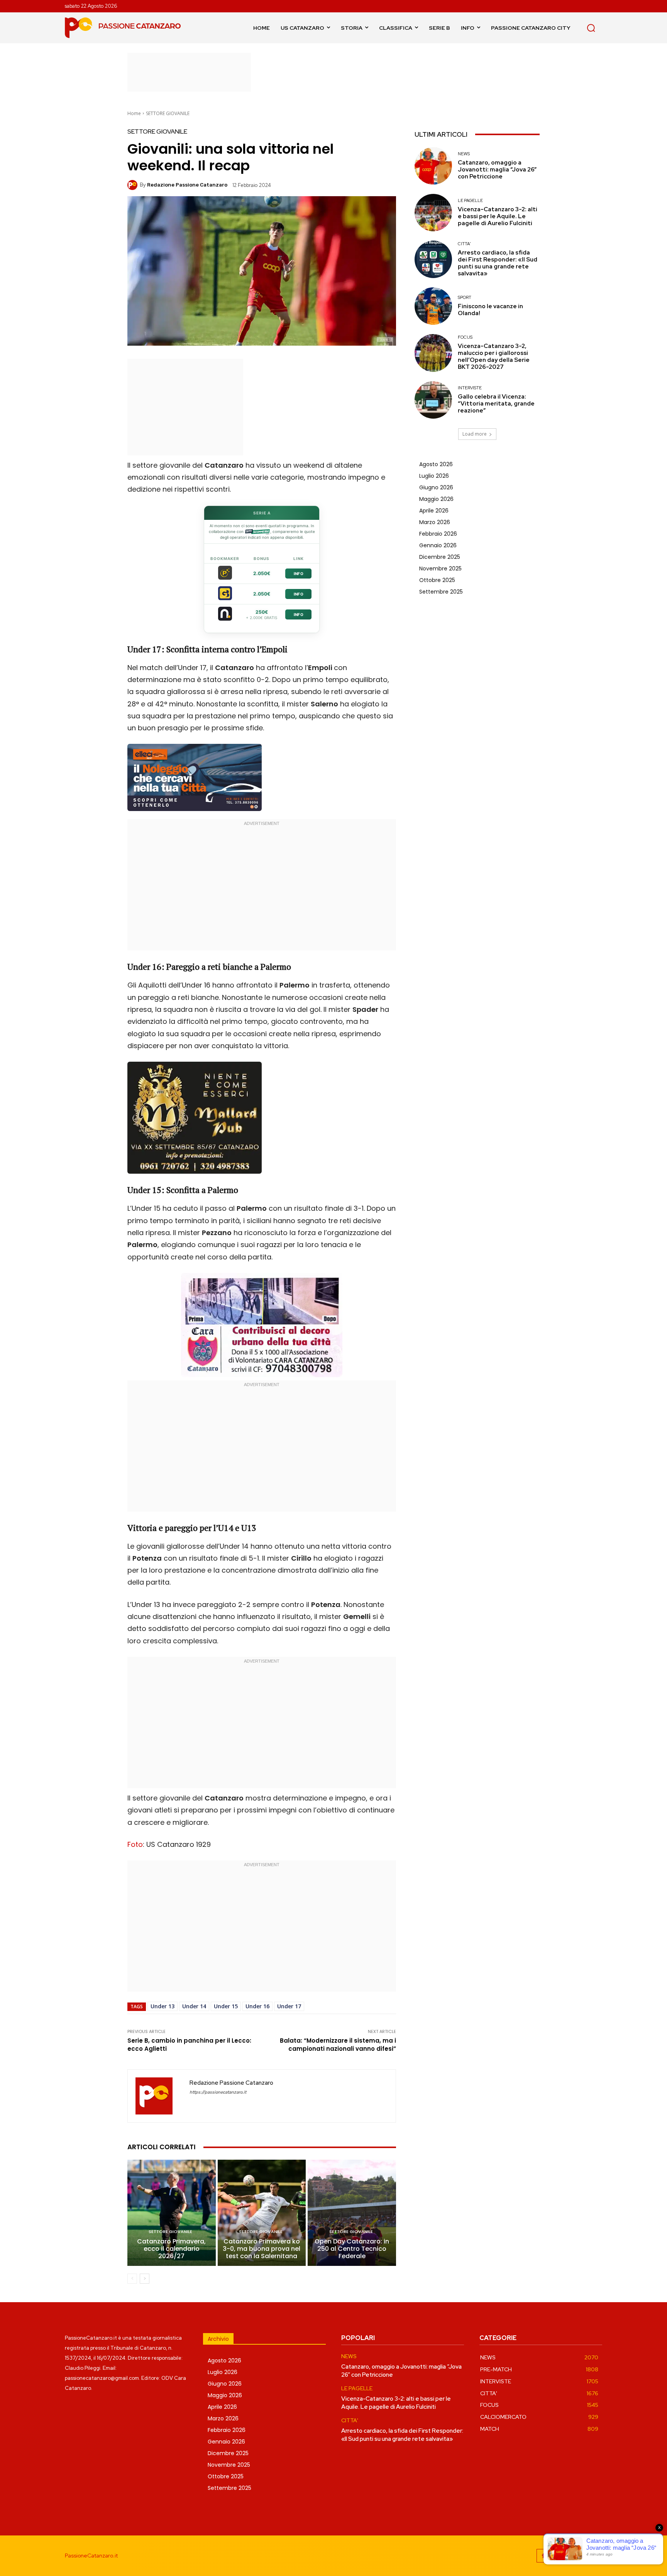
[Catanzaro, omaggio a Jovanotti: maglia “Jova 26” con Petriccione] (433, 166)
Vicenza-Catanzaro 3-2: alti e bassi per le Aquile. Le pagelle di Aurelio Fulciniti (498, 216)
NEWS (464, 154)
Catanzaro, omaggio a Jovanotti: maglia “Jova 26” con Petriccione (497, 170)
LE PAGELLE (470, 201)
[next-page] (145, 2279)
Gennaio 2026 (438, 545)
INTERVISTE (470, 388)
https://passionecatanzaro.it (218, 2092)
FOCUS (465, 337)
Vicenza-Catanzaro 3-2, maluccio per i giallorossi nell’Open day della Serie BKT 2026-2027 (494, 356)
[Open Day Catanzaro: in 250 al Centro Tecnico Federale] (352, 2213)
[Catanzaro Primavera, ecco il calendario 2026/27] (172, 2213)
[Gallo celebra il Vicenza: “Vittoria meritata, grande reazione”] (433, 400)
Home (134, 113)
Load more (475, 434)
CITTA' (464, 244)
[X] (595, 2556)
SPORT (465, 298)
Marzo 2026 (435, 522)
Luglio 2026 (434, 476)
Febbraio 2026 (438, 534)
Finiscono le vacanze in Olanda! (490, 310)
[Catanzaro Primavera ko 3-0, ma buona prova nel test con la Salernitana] (262, 2213)
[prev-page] (132, 2279)
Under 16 (257, 2006)
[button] (591, 28)
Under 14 (194, 2006)
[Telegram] (578, 2556)
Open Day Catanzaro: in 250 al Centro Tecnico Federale (352, 2249)
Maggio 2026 (436, 499)
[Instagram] (561, 2556)
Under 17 (289, 2006)
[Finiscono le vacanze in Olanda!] (433, 306)
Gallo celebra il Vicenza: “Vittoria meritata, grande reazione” (496, 404)
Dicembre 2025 (440, 557)
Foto (135, 1844)
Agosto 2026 (436, 464)
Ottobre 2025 (437, 580)
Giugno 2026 (436, 487)
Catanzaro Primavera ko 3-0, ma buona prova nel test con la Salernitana (262, 2249)
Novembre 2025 (440, 568)
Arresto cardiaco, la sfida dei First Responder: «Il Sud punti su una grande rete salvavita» (498, 263)
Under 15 (226, 2006)
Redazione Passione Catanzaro (187, 185)
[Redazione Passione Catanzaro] (134, 185)
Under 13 (163, 2006)
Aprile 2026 (434, 511)
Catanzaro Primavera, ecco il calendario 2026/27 (171, 2249)
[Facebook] (543, 2556)
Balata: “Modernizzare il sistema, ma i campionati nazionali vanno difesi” (338, 2045)
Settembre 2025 (441, 592)
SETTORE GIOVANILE (168, 113)
